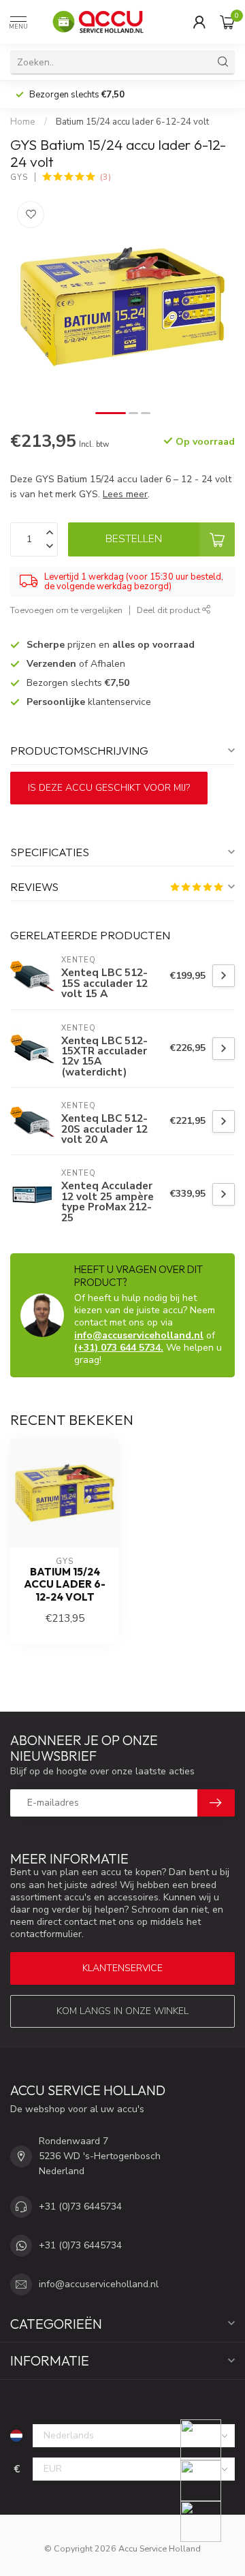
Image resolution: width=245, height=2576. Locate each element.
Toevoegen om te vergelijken (66, 610)
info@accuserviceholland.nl (139, 1335)
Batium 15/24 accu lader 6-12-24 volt (132, 122)
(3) (105, 177)
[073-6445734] (209, 2440)
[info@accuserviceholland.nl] (209, 2481)
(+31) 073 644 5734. (119, 1348)
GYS (19, 177)
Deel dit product (169, 610)
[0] (227, 22)
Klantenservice (122, 1968)
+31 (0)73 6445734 (80, 2206)
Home (23, 122)
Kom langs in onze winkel (122, 2011)
